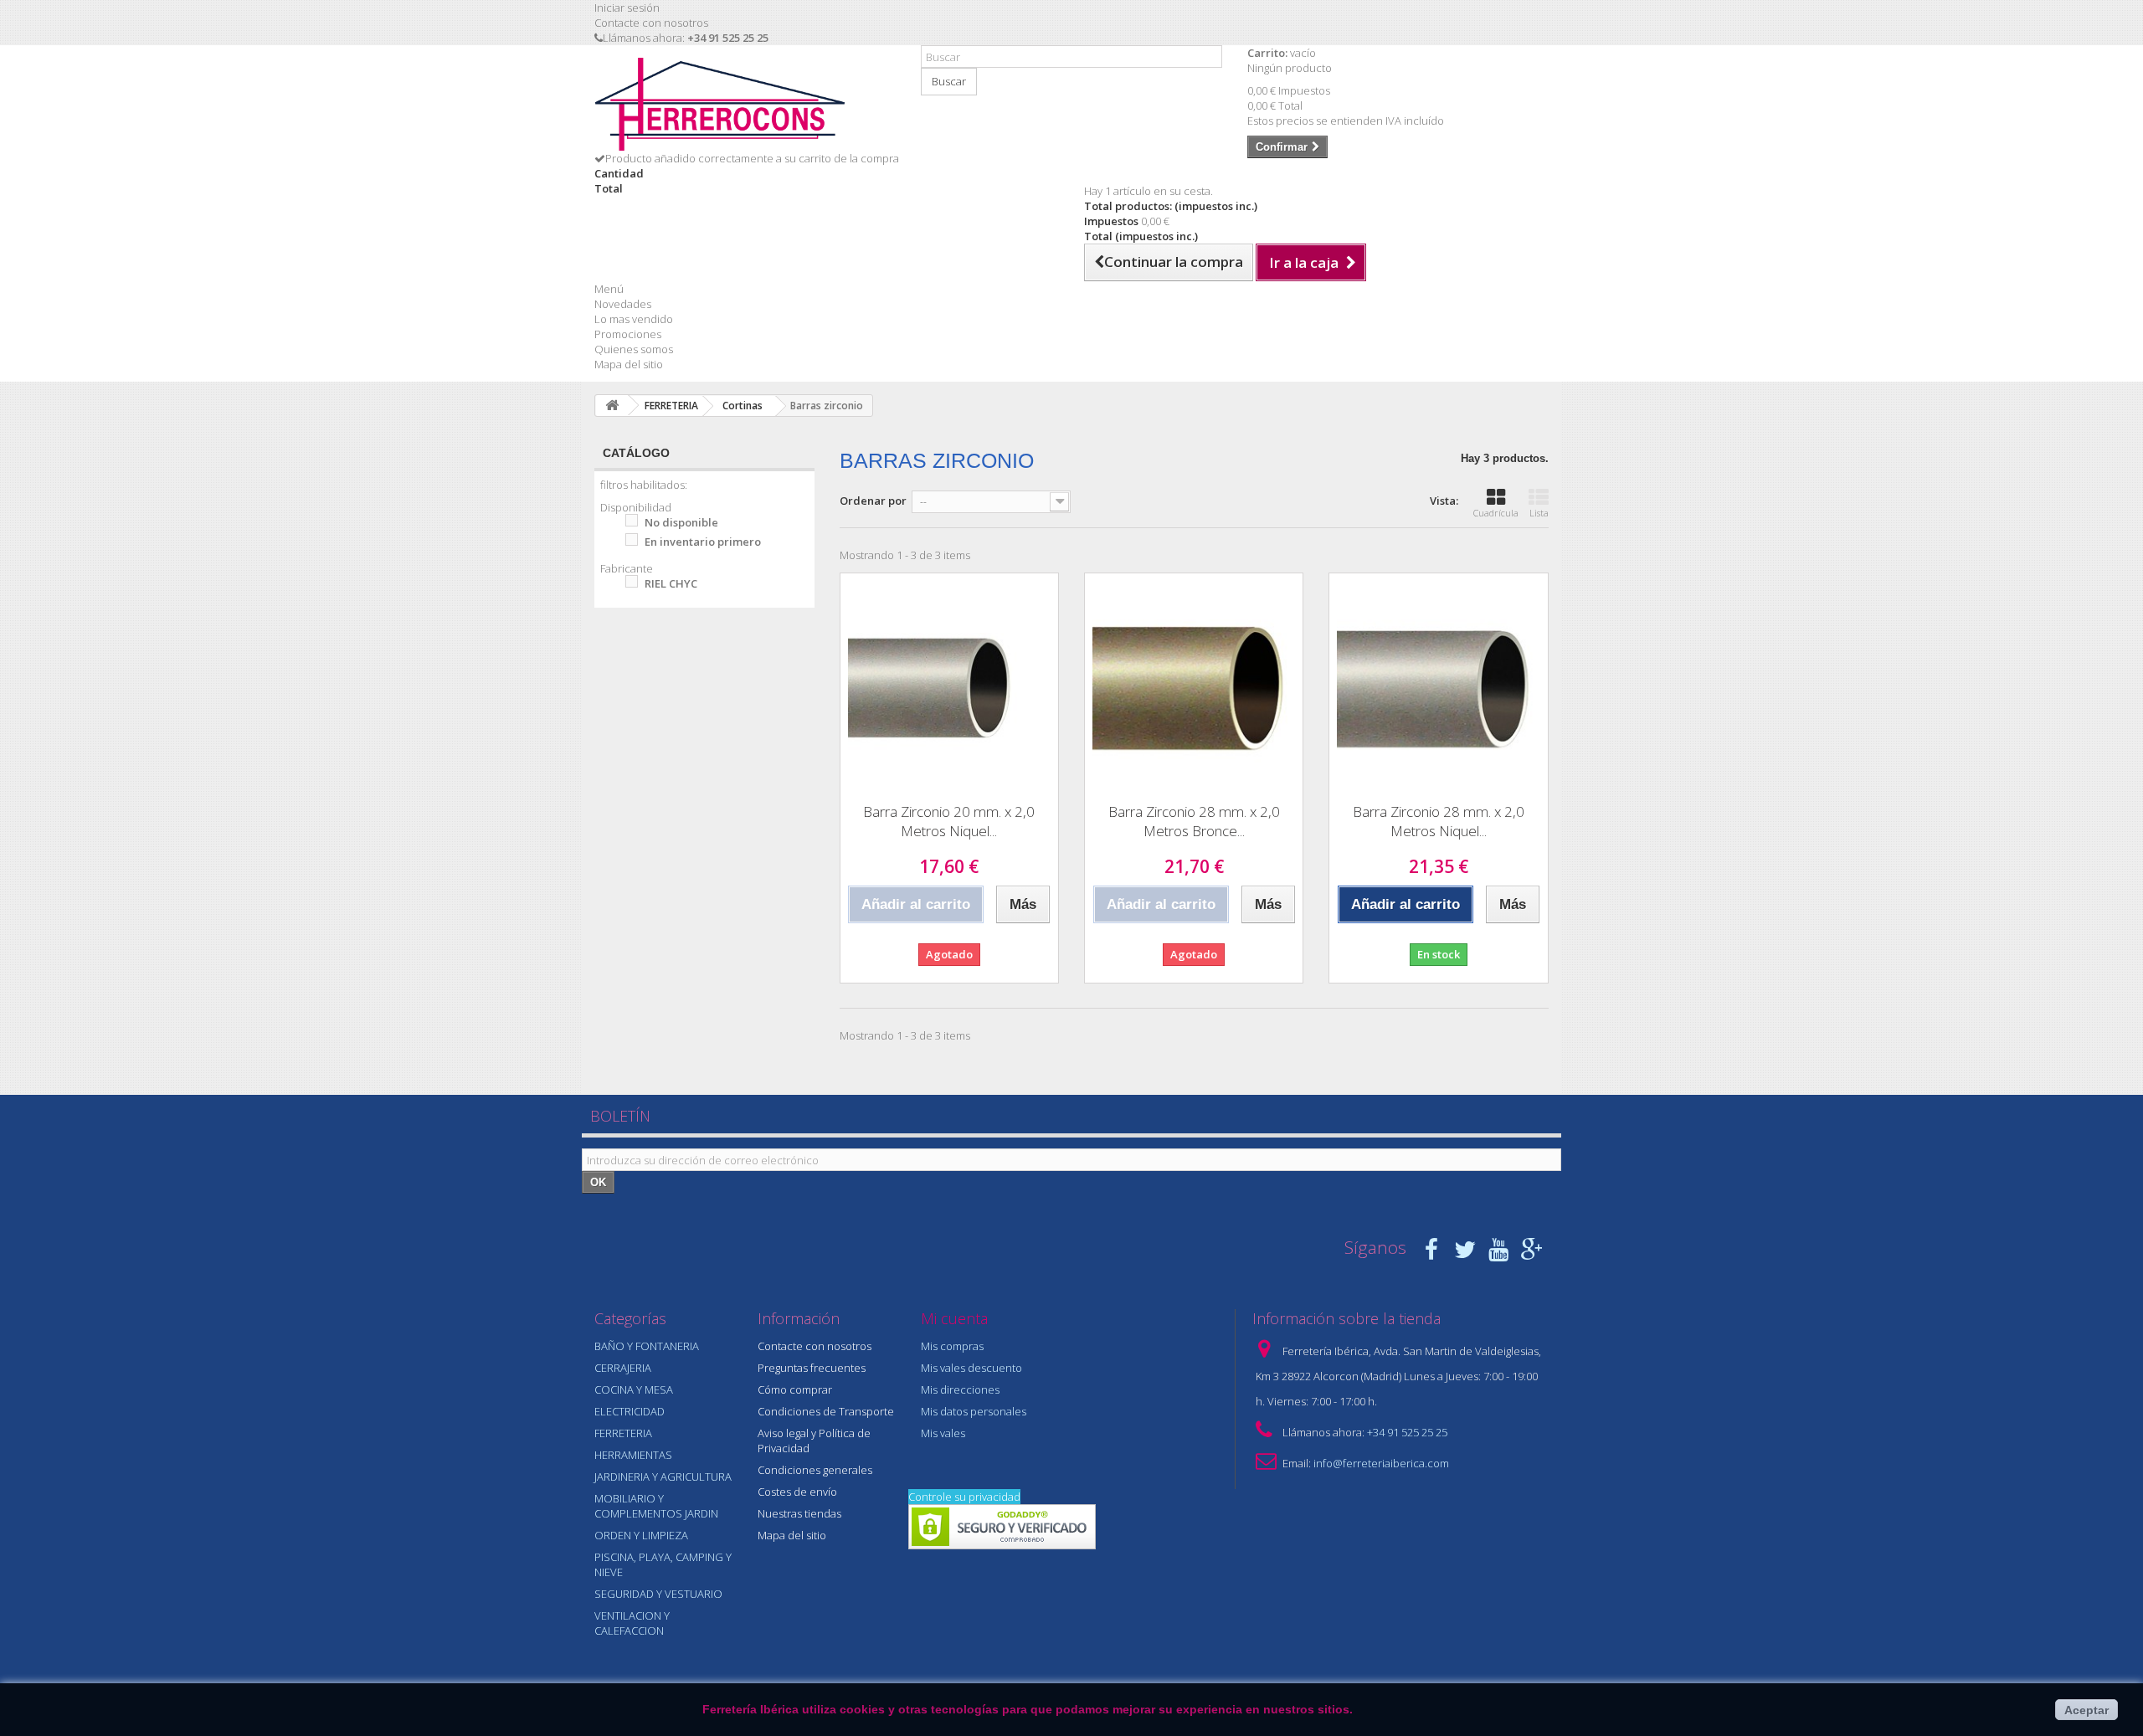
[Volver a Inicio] (612, 406)
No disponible (681, 522)
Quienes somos (634, 349)
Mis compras (952, 1346)
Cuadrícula (1496, 513)
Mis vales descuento (971, 1368)
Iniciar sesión (627, 8)
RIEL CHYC (671, 583)
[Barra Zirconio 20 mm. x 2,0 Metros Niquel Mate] (949, 682)
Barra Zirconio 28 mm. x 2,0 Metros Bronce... (1194, 821)
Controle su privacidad (964, 1497)
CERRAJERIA (623, 1368)
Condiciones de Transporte (826, 1411)
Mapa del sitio (629, 364)
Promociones (628, 334)
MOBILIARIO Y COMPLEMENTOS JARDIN (656, 1506)
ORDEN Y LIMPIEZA (641, 1535)
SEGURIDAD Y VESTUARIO (658, 1594)
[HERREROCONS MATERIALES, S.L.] (745, 104)
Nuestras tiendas (799, 1513)
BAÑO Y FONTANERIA (647, 1346)
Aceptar (2086, 1710)
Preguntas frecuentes (812, 1368)
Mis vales (943, 1433)
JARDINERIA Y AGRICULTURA (663, 1477)
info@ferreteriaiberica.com (1381, 1463)
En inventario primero (703, 542)
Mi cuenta (954, 1318)
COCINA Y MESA (634, 1389)
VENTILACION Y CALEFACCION (632, 1623)
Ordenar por (873, 501)
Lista (1539, 513)
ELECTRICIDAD (630, 1411)
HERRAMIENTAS (633, 1455)
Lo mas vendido (634, 319)
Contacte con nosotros (651, 23)
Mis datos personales (974, 1411)
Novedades (623, 304)
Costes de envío (797, 1492)
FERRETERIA (623, 1433)
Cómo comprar (795, 1389)
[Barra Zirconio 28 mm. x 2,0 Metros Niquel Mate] (1438, 682)
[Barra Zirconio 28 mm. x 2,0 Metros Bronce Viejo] (1194, 682)
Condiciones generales (815, 1470)
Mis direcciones (960, 1389)
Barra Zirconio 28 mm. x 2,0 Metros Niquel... (1439, 821)
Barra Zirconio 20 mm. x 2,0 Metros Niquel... (949, 821)
